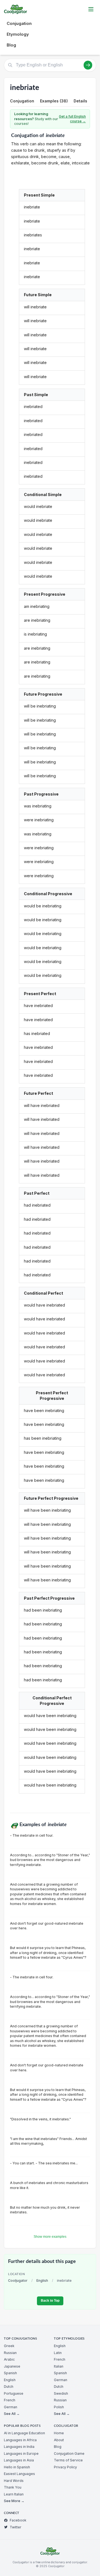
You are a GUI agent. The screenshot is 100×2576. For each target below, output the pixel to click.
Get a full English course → (72, 119)
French (10, 2400)
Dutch (9, 2387)
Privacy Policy (65, 2467)
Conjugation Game (69, 2454)
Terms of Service (68, 2460)
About (59, 2440)
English (42, 2281)
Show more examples (50, 2237)
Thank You (13, 2487)
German (11, 2407)
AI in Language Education (24, 2433)
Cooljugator (18, 2281)
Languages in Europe (21, 2454)
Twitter (16, 2527)
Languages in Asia (19, 2460)
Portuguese (14, 2393)
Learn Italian (14, 2494)
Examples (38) (54, 101)
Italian (59, 2366)
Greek (9, 2346)
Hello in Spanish (17, 2467)
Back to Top (50, 2301)
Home (59, 2433)
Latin (58, 2353)
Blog (11, 45)
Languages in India (19, 2447)
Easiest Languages (19, 2474)
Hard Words (14, 2481)
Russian (10, 2353)
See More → (14, 2501)
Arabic (9, 2359)
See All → (12, 2414)
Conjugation (19, 23)
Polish (59, 2407)
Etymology (18, 34)
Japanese (12, 2366)
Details (80, 101)
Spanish (10, 2373)
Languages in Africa (20, 2440)
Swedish (61, 2393)
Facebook (18, 2520)
